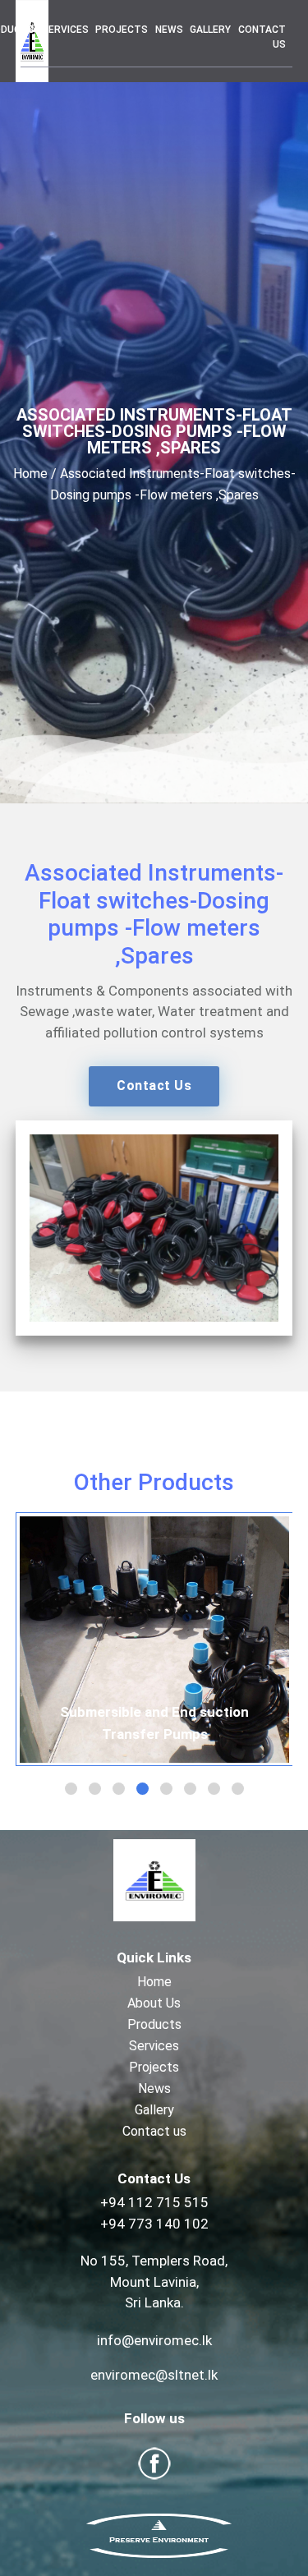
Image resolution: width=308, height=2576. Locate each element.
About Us (154, 2003)
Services (65, 30)
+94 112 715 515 (154, 2202)
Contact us (262, 37)
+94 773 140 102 (154, 2224)
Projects (122, 30)
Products (154, 2024)
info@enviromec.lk (154, 2340)
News (169, 30)
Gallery (210, 30)
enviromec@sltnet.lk (154, 2375)
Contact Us (154, 1086)
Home (30, 474)
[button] (71, 1789)
